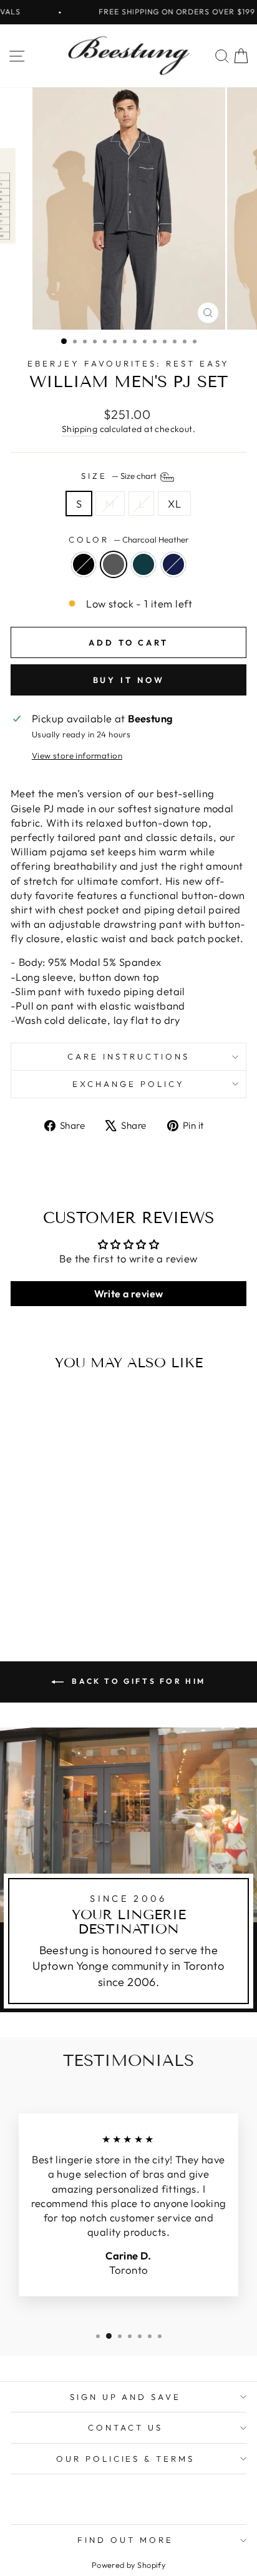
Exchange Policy (128, 1084)
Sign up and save (126, 2397)
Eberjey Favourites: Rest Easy (128, 363)
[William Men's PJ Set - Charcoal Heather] (48, 1588)
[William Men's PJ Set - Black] (34, 1588)
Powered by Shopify (128, 2565)
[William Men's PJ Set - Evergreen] (63, 1588)
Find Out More (125, 2540)
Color (128, 539)
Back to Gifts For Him (137, 1681)
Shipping (80, 429)
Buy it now (129, 680)
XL (174, 504)
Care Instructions (128, 1056)
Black (84, 564)
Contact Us (125, 2427)
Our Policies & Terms (126, 2459)
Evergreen (143, 564)
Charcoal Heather (114, 564)
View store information (77, 755)
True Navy (173, 564)
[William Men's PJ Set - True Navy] (77, 1588)
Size (120, 476)
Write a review (129, 1294)
